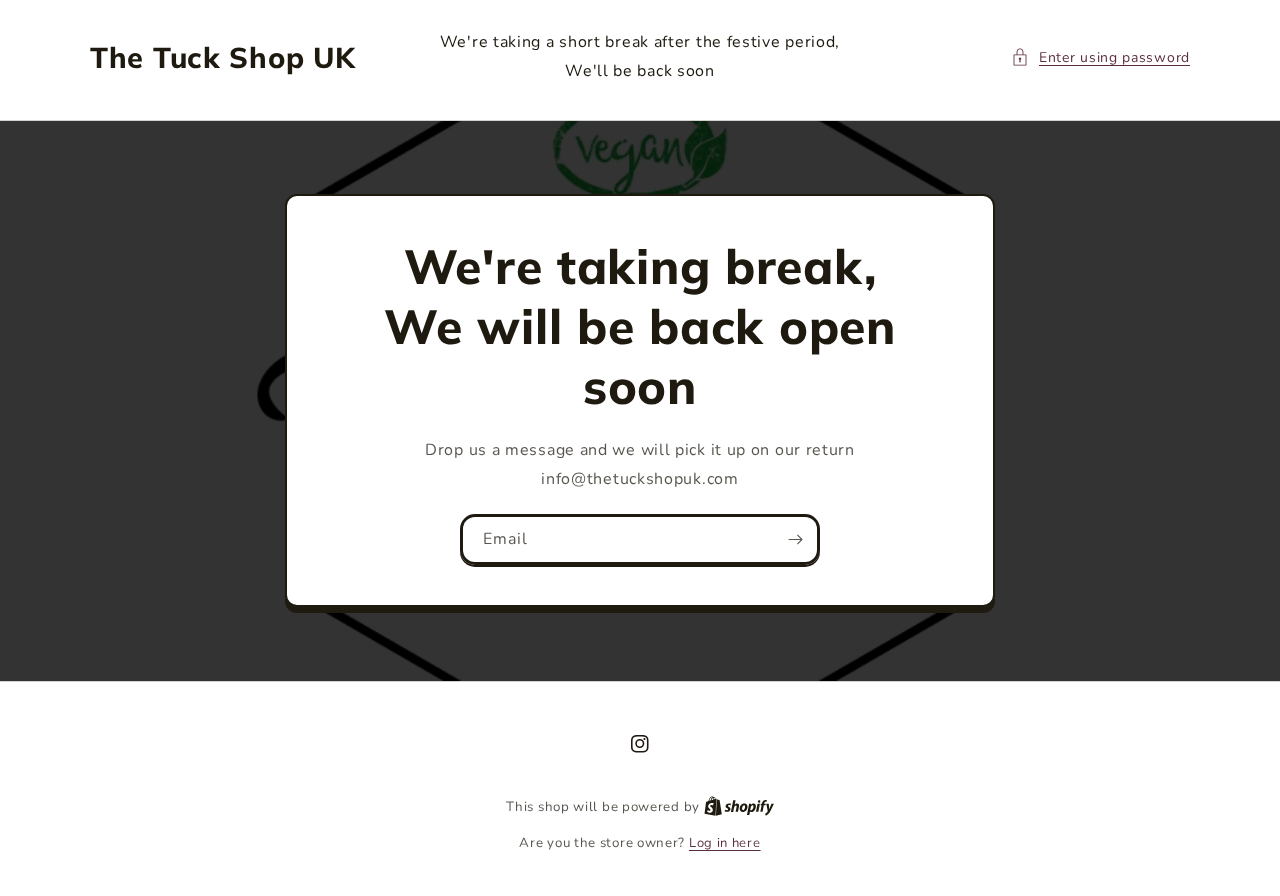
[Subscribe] (795, 539)
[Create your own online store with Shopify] (739, 807)
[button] (1100, 57)
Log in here (725, 843)
